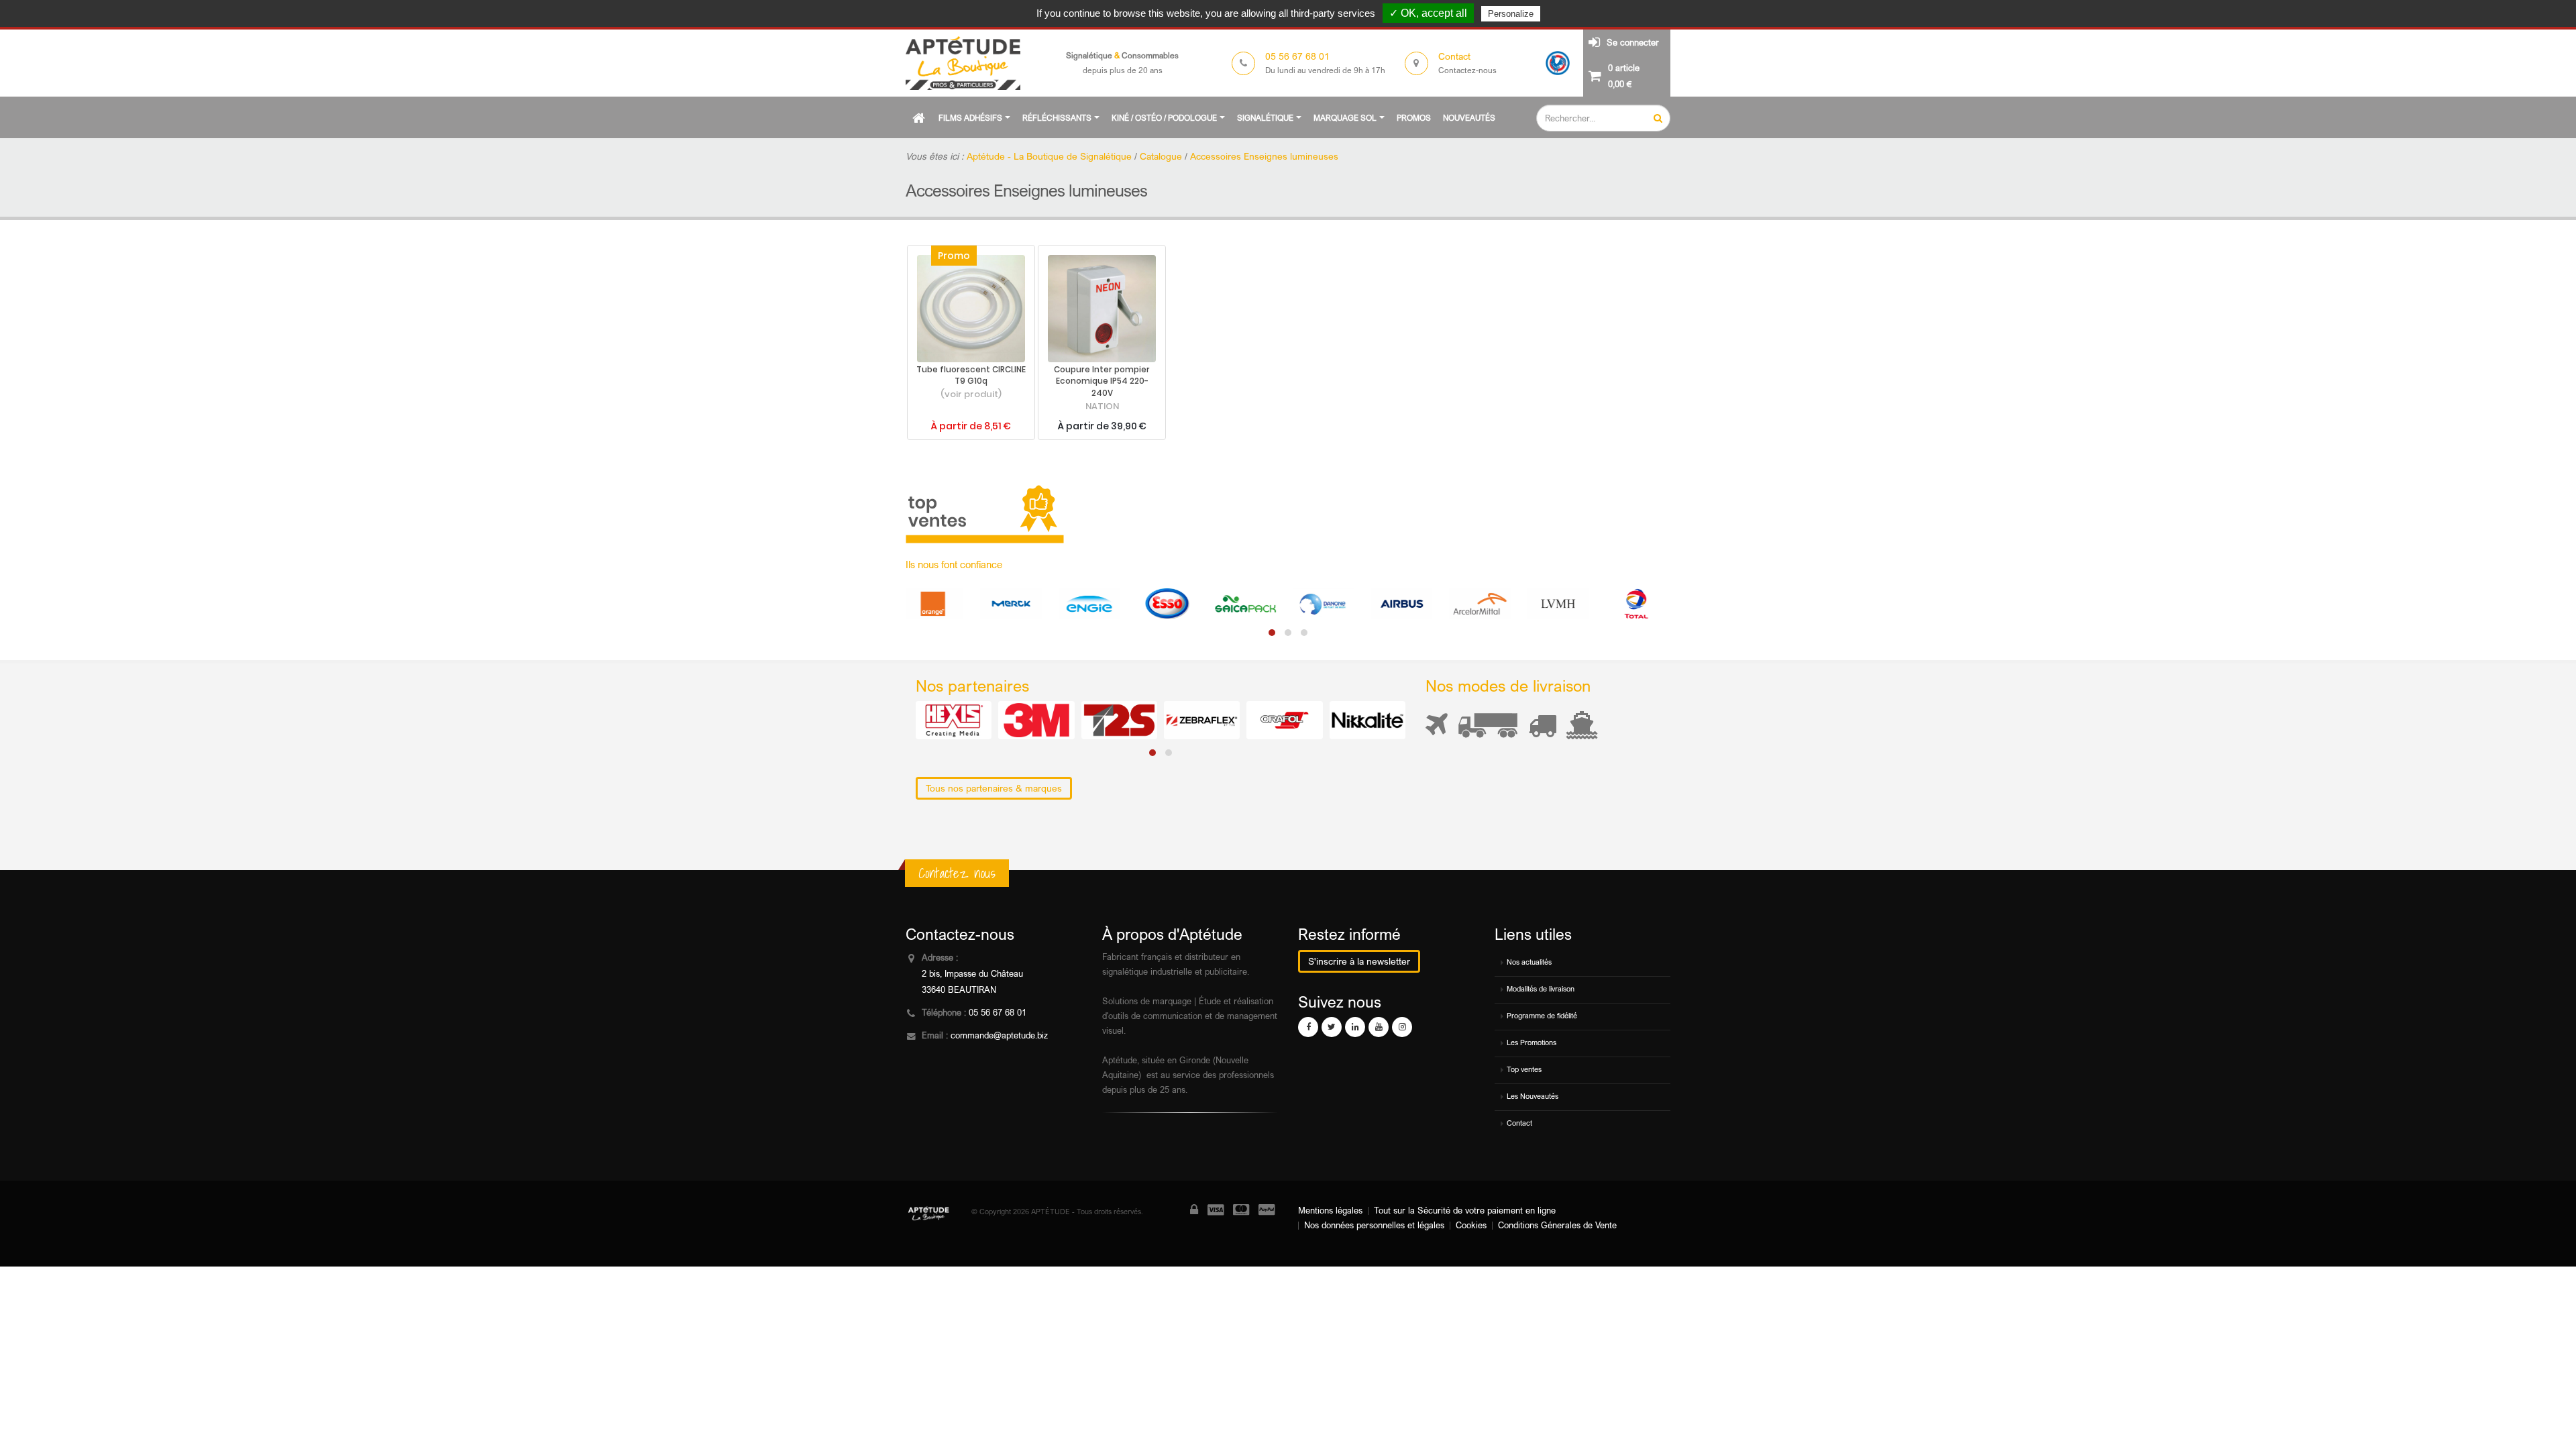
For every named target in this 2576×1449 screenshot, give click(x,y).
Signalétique (1265, 118)
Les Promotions (1532, 1042)
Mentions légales (1330, 1211)
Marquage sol (1345, 118)
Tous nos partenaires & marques (994, 788)
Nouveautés (1469, 118)
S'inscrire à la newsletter (1359, 961)
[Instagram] (1402, 1027)
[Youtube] (1379, 1027)
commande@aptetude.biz (999, 1035)
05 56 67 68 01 (998, 1013)
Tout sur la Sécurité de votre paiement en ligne (1465, 1211)
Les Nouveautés (1533, 1096)
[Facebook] (1308, 1027)
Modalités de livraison (1541, 989)
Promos (1414, 118)
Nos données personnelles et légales (1374, 1225)
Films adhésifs (970, 118)
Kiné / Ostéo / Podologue (1164, 118)
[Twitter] (1332, 1027)
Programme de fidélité (1542, 1016)
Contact (1519, 1123)
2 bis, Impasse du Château (972, 974)
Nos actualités (1529, 962)
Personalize (1511, 14)
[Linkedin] (1355, 1027)
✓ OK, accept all (1428, 13)
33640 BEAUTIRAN (959, 990)
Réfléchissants (1057, 118)
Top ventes (1524, 1069)
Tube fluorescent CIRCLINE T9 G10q (971, 376)
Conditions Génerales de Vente (1557, 1225)
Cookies (1471, 1225)
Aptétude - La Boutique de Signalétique (1049, 156)
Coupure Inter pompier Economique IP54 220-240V (1102, 382)
